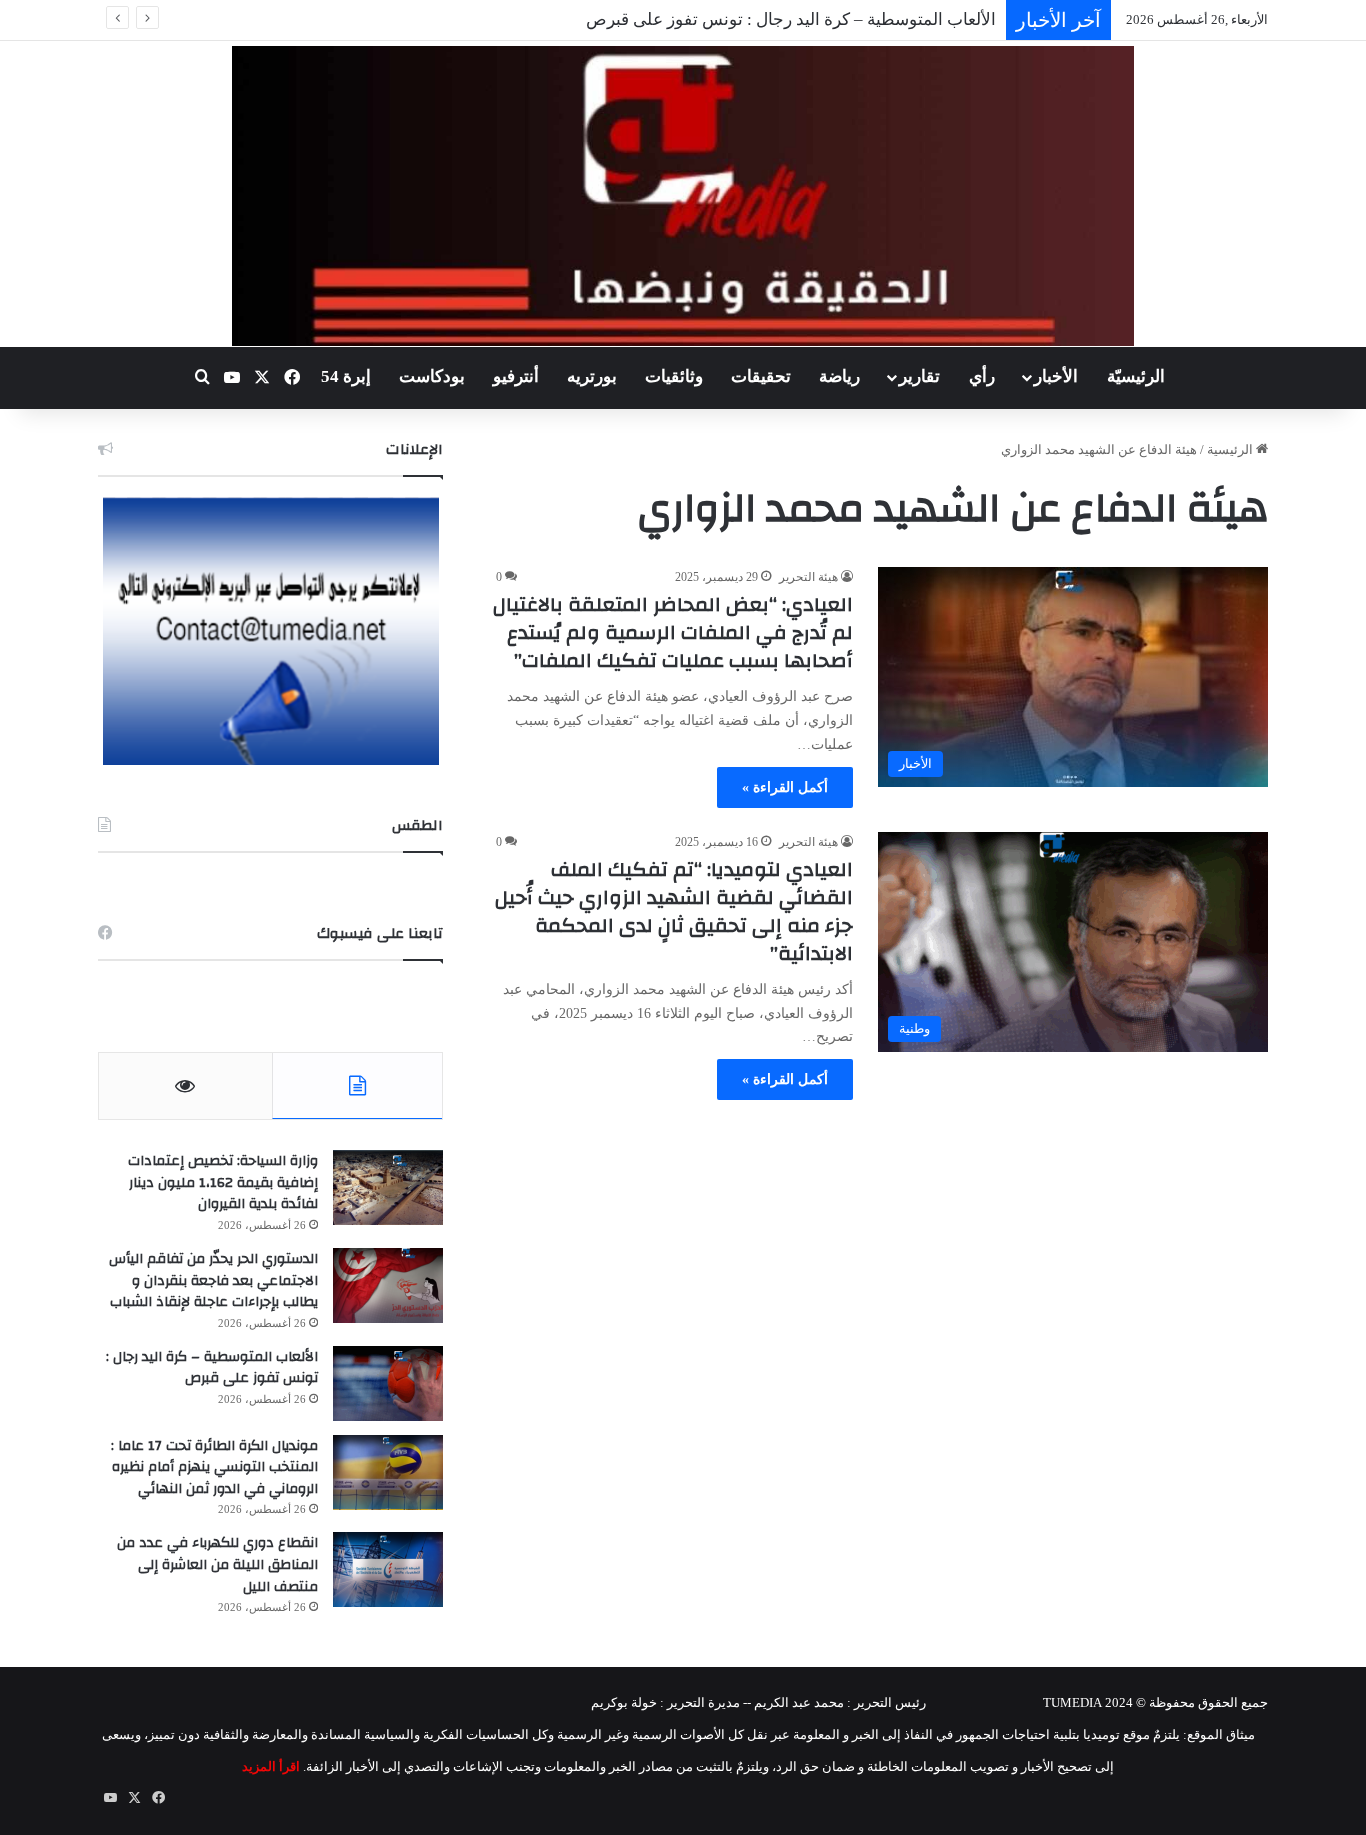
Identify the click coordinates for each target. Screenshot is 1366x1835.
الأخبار (1056, 376)
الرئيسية (1231, 449)
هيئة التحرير (808, 577)
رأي (982, 376)
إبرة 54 (346, 376)
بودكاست (432, 376)
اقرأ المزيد (271, 1766)
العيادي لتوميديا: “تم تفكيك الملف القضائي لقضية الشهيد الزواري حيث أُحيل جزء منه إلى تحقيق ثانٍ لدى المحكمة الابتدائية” (674, 911)
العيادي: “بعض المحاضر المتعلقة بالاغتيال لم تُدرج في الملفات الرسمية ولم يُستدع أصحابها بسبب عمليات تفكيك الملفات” (673, 632)
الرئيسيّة (1136, 376)
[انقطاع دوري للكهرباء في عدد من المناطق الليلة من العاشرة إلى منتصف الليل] (388, 1569)
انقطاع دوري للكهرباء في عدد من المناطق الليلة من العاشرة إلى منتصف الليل (217, 1564)
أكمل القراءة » (785, 787)
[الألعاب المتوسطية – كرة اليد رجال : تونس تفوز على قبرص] (388, 1383)
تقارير (919, 376)
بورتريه (592, 376)
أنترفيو (516, 376)
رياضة (839, 376)
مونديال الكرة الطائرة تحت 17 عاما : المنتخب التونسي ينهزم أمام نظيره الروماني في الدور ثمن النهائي (214, 1467)
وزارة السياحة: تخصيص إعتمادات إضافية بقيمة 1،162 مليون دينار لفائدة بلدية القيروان (223, 1182)
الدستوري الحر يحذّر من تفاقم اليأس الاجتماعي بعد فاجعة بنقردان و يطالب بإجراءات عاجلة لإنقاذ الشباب (213, 1280)
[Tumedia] (682, 196)
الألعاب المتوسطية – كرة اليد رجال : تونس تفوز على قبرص (212, 1368)
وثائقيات (674, 376)
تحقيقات (761, 376)
